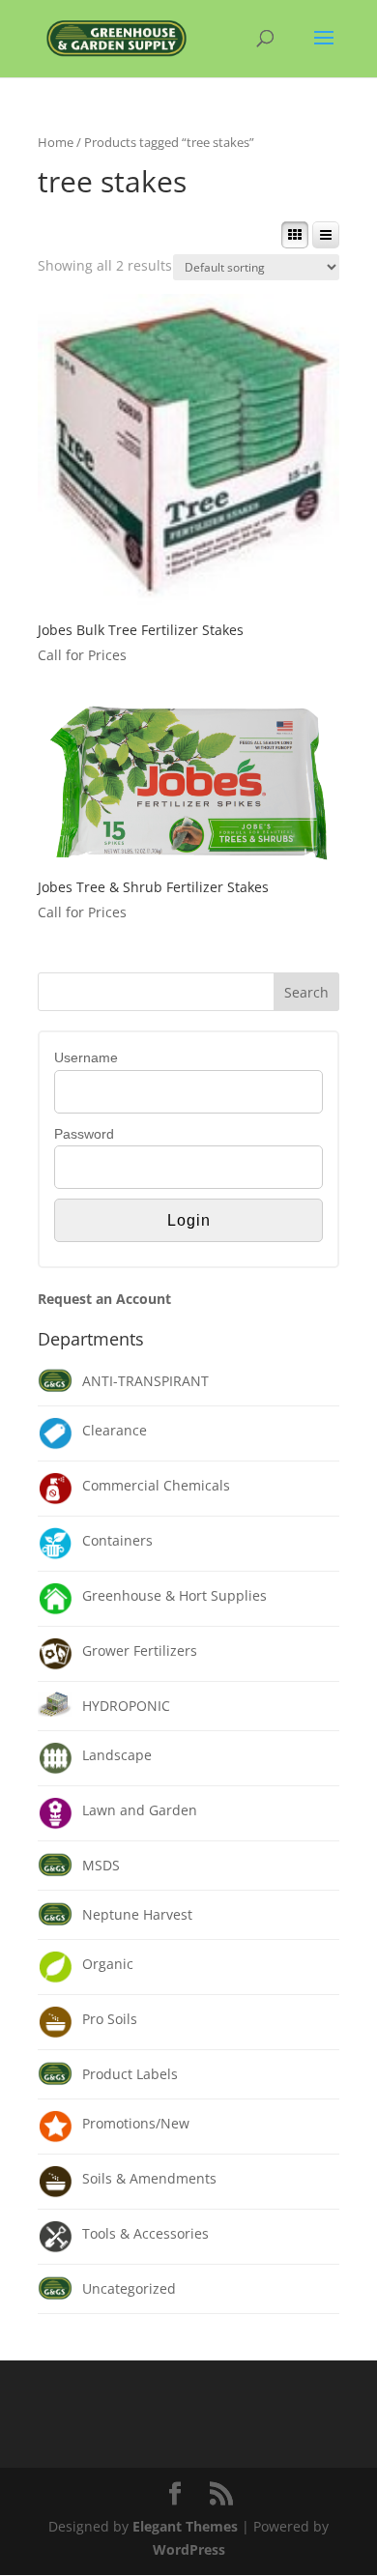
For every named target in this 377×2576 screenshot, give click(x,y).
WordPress (189, 2549)
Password (84, 1134)
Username (86, 1057)
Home (56, 142)
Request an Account (104, 1299)
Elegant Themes (185, 2526)
